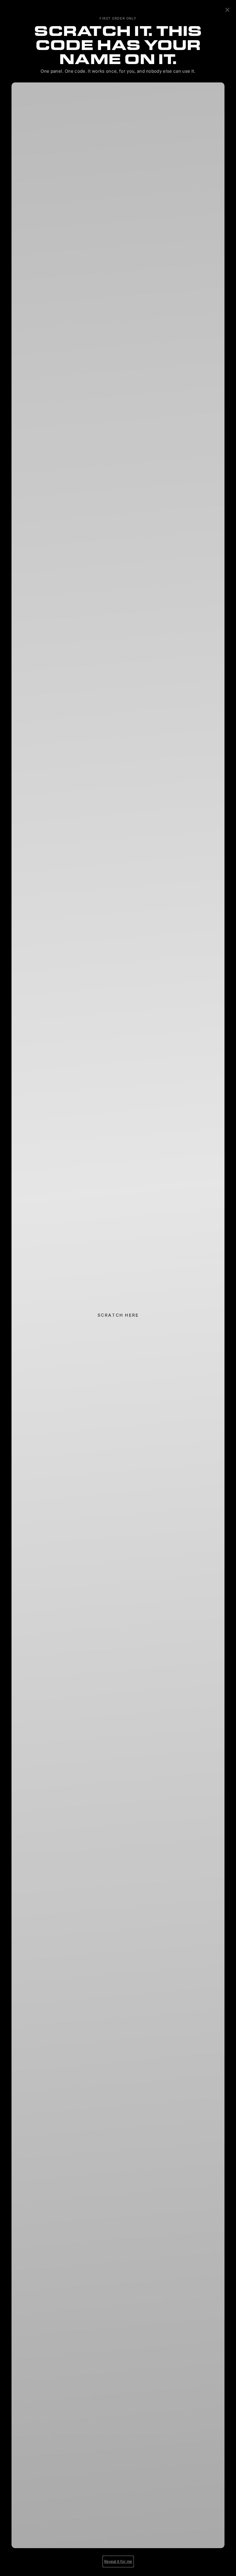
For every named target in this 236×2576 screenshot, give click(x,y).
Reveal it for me (118, 2561)
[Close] (227, 10)
